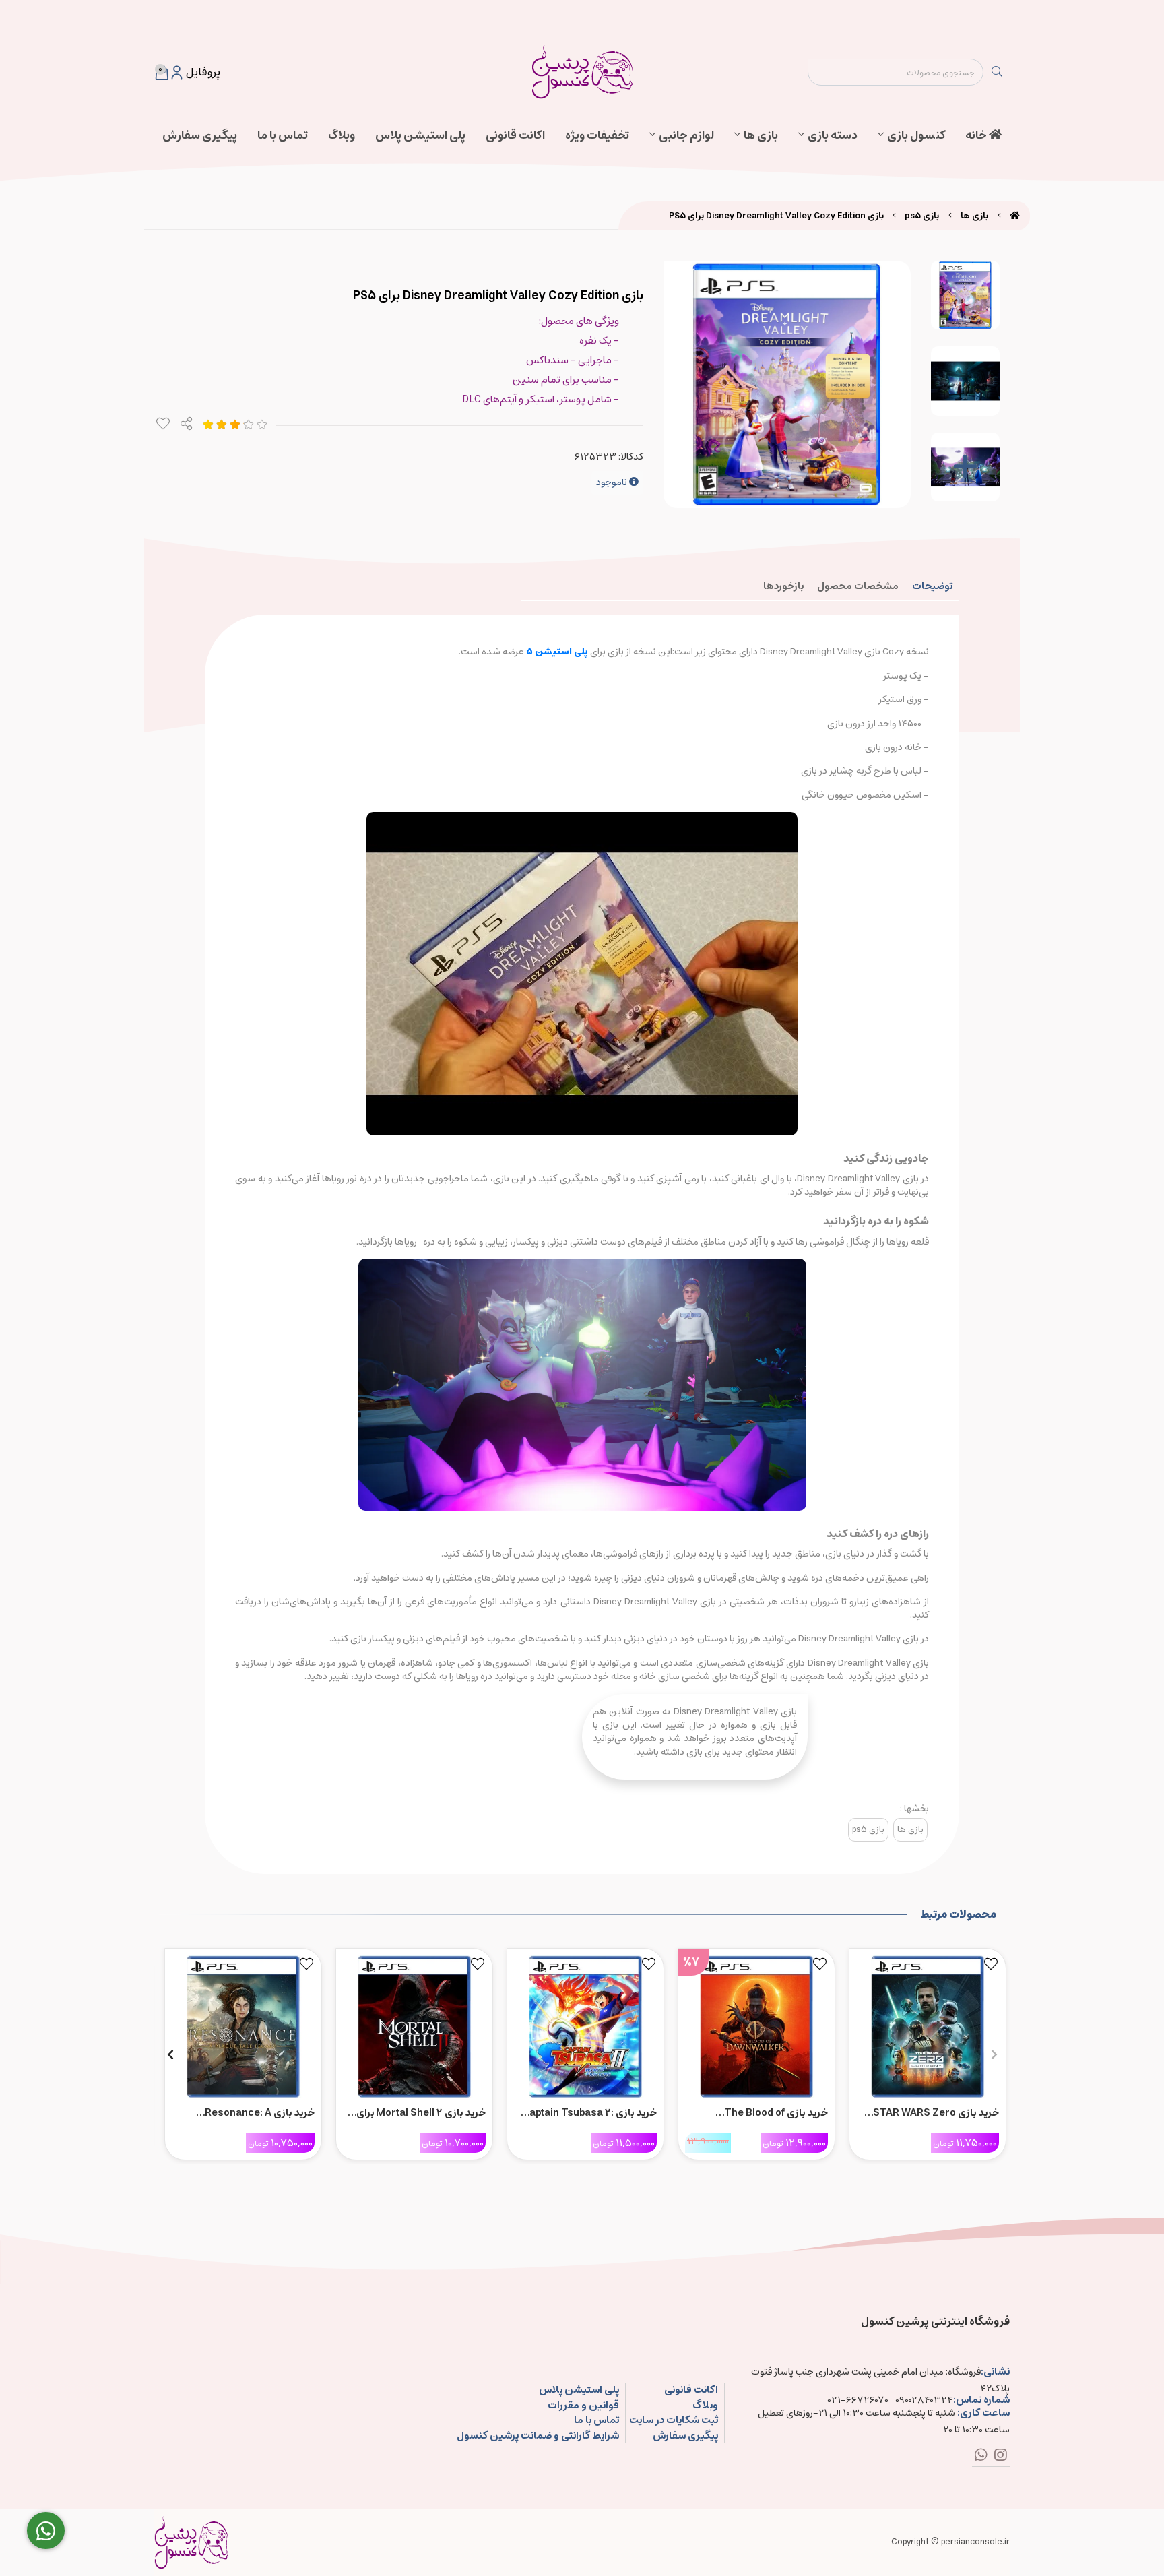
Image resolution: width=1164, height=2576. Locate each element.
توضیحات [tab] (932, 586)
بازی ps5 (922, 216)
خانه (977, 135)
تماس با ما (283, 135)
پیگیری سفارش (200, 135)
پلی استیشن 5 (557, 652)
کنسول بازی (916, 135)
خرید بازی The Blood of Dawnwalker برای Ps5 (776, 2113)
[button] (994, 2054)
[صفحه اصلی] (1015, 216)
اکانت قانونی (515, 135)
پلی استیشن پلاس (420, 135)
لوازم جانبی (686, 135)
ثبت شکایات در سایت (674, 2421)
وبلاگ (342, 135)
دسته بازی (833, 135)
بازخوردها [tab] (783, 586)
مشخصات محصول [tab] (858, 586)
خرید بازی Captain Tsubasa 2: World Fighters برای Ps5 (589, 2113)
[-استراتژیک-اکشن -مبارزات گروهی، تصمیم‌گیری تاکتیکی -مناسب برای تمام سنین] (928, 2023)
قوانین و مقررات (583, 2406)
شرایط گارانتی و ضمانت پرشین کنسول (538, 2436)
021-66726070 (858, 2400)
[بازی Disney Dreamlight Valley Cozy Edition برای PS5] (191, 2542)
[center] (997, 72)
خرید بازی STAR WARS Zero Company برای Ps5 (936, 2113)
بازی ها (761, 135)
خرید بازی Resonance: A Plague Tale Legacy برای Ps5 (247, 2113)
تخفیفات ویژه (597, 135)
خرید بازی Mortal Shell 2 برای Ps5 (421, 2113)
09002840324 (924, 2400)
